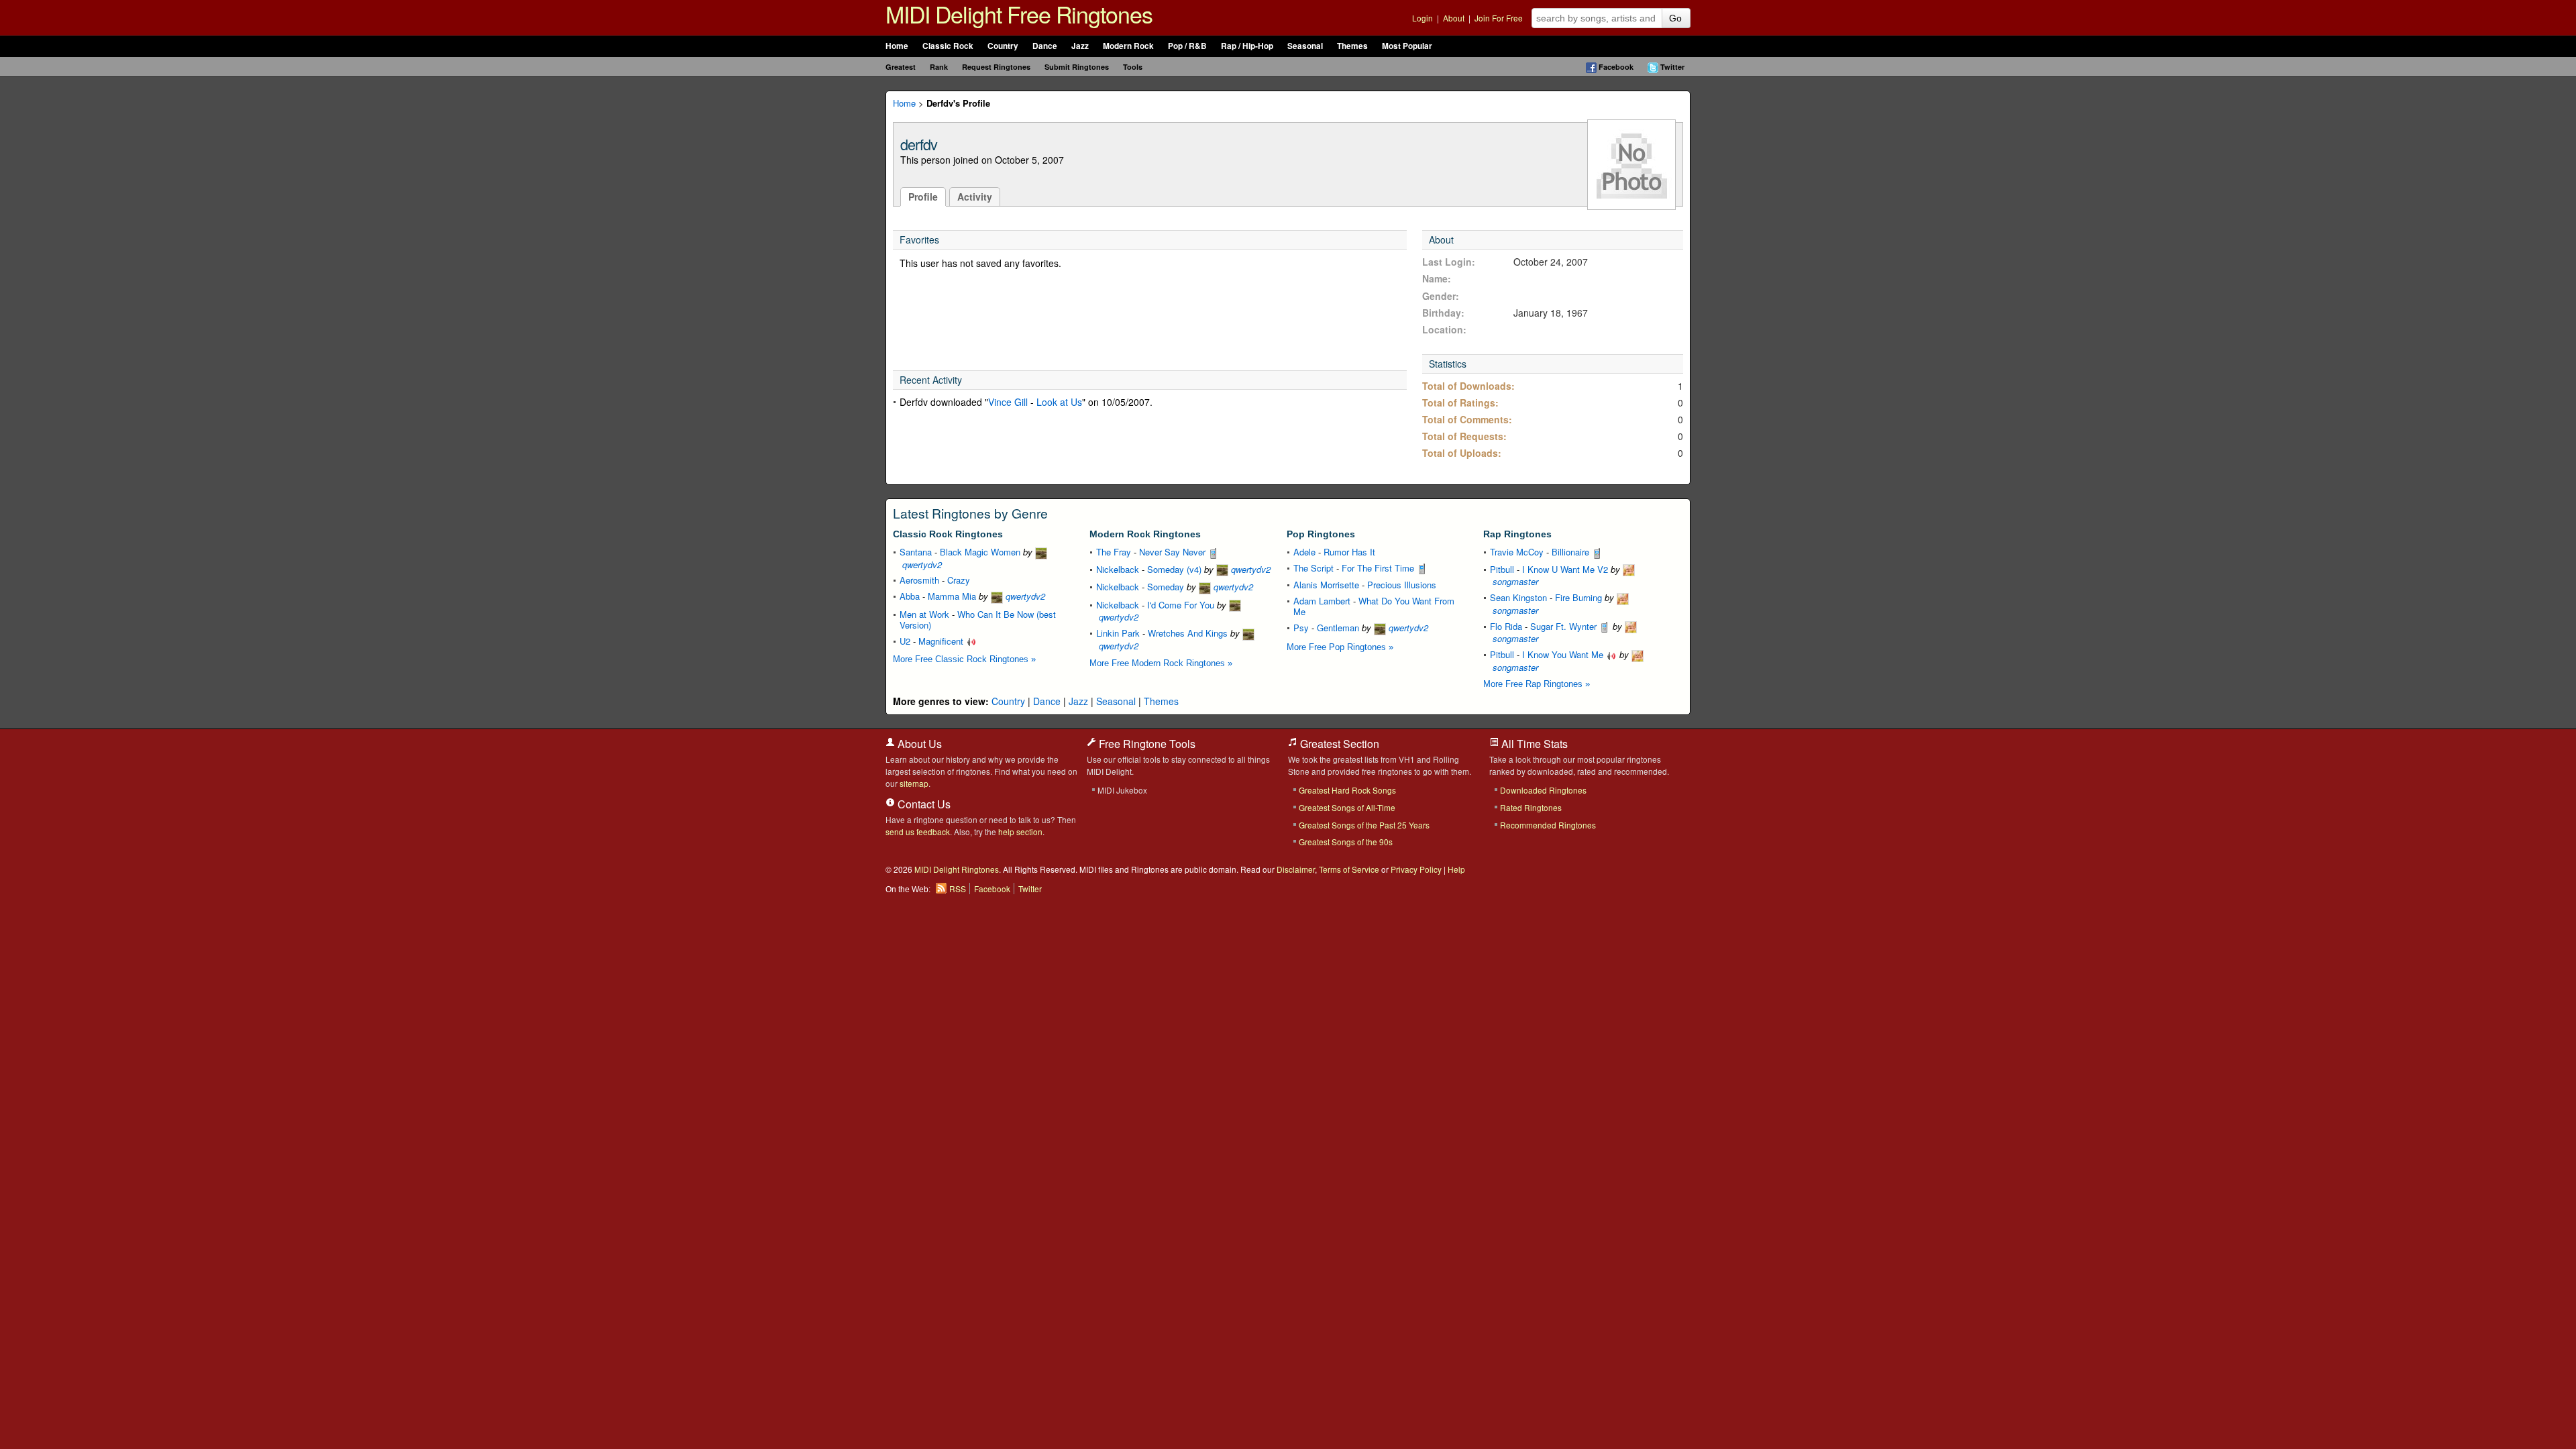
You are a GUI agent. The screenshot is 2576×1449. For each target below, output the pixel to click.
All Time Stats (1533, 744)
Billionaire (1572, 552)
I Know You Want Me (1564, 654)
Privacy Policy (1416, 869)
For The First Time (1379, 568)
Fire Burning (1578, 597)
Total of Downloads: (1468, 386)
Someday (1166, 587)
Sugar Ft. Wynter (1565, 626)
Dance (1045, 46)
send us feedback (918, 831)
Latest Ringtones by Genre (970, 513)
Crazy (959, 580)
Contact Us (923, 804)
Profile (923, 197)
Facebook (1616, 67)
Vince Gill (1008, 402)
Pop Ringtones (1321, 534)
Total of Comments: (1467, 419)
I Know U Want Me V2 (1565, 569)
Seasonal (1305, 46)
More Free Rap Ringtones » (1537, 684)
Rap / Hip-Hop (1247, 46)
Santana (916, 552)
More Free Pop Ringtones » (1340, 647)
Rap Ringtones (1517, 534)
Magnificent (942, 641)
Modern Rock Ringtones (1145, 534)
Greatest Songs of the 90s (1346, 842)
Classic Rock (948, 46)
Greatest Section (1338, 744)
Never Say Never (1174, 552)
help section (1020, 831)
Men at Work (924, 614)
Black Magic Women (980, 552)
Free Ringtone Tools (1146, 744)
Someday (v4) (1174, 569)
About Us (918, 744)
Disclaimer (1296, 869)
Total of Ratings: (1460, 402)
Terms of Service (1349, 869)
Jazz (1080, 46)
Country (1003, 46)
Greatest (901, 67)
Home (897, 46)
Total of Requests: (1464, 436)
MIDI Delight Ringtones (957, 869)
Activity (975, 197)
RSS (958, 889)
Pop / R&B (1187, 46)
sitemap (914, 783)
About (1454, 18)
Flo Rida (1506, 626)
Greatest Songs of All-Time (1347, 807)
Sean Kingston (1518, 597)
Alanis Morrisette (1326, 585)
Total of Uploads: (1462, 453)
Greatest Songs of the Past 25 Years (1364, 825)
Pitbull (1502, 569)
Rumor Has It (1349, 552)
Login (1423, 18)
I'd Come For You (1181, 605)
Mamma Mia (952, 596)
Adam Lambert (1322, 601)
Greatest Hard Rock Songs (1347, 790)
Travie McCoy (1517, 552)
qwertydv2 (1024, 596)
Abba (910, 596)
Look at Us (1059, 402)
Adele (1304, 552)
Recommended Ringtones (1548, 825)
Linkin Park (1118, 633)
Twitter (1672, 67)
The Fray (1114, 552)
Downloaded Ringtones (1543, 790)
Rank (939, 67)
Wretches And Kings (1188, 633)
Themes (1352, 46)
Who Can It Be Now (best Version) (978, 620)
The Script (1313, 568)
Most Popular (1407, 46)
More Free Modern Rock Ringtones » (1161, 663)
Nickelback (1118, 569)
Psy (1301, 628)
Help (1456, 869)
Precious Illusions (1402, 585)
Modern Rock (1128, 46)
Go (1675, 18)
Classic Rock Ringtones (948, 534)
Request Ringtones (996, 67)
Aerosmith (919, 580)
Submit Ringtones (1077, 67)
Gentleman (1338, 628)
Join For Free (1499, 18)
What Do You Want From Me (1374, 606)
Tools (1133, 67)
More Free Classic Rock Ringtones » (964, 659)
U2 (905, 641)
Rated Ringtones (1531, 807)
